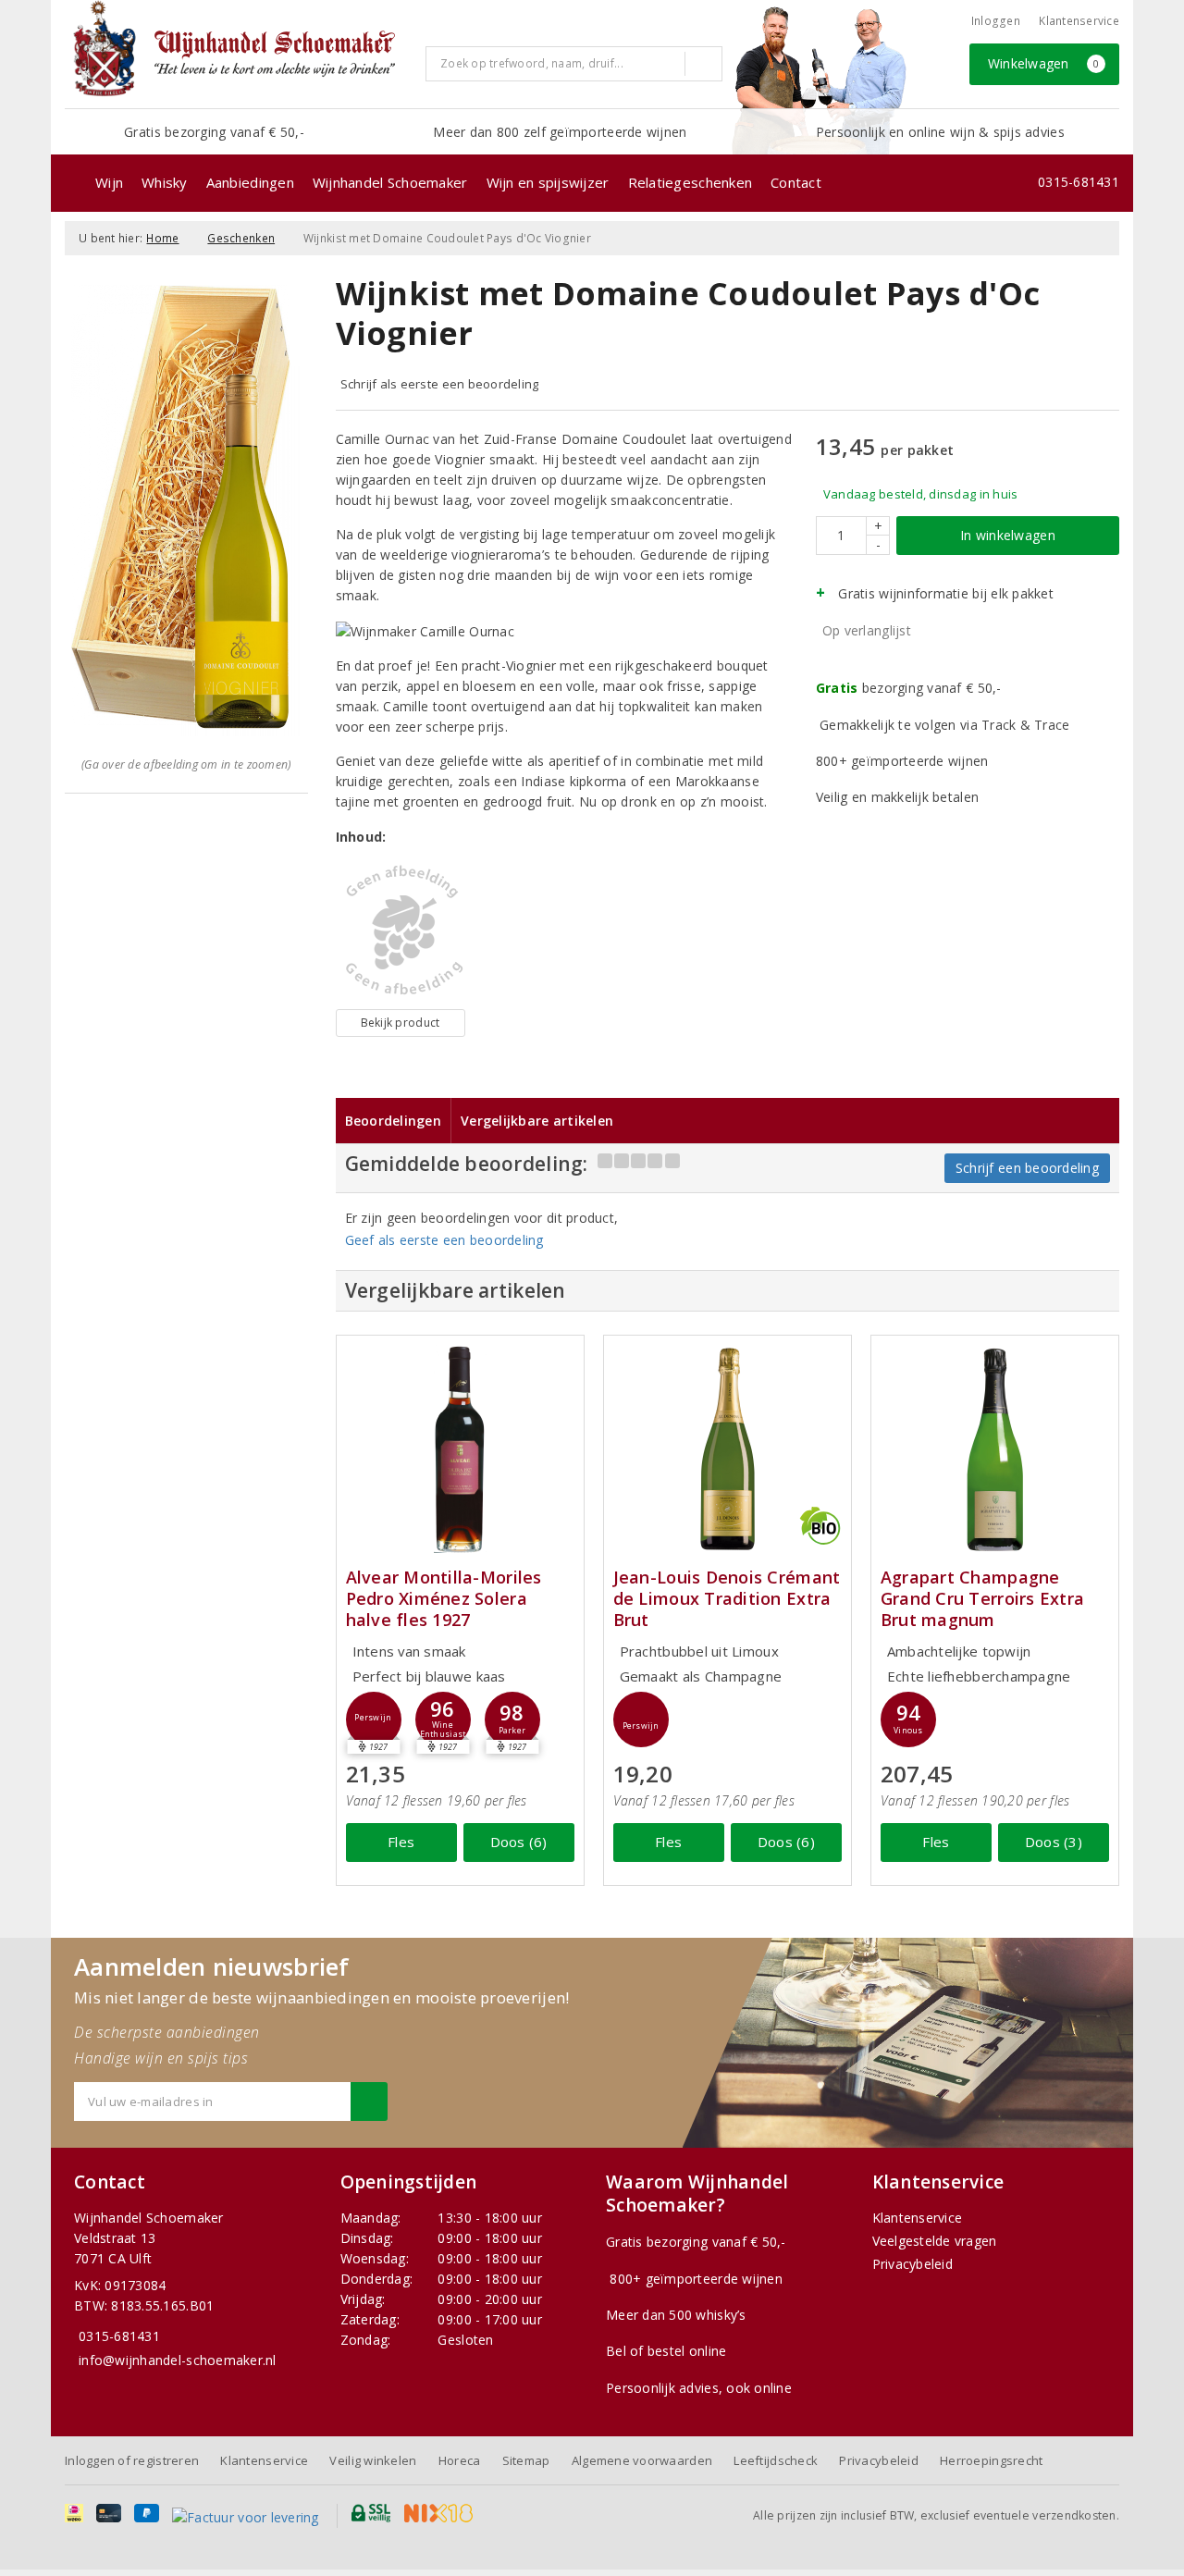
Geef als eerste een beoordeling (444, 1240)
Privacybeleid (913, 2264)
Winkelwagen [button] (1044, 63)
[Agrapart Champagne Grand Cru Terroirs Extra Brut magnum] (995, 1449)
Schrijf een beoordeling (1027, 1168)
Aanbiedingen (250, 182)
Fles (401, 1842)
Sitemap (526, 2460)
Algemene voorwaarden (642, 2460)
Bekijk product (401, 1023)
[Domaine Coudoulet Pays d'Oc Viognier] (401, 931)
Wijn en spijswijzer (548, 182)
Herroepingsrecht (991, 2460)
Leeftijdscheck (776, 2460)
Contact (796, 182)
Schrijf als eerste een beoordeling (440, 384)
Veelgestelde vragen (935, 2241)
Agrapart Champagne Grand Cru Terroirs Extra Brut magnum (982, 1599)
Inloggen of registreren (132, 2460)
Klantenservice (1079, 21)
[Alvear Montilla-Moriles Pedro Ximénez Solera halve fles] (460, 1449)
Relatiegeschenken (691, 182)
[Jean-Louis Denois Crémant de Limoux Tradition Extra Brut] (728, 1449)
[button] (374, 1719)
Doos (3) (1054, 1842)
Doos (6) (519, 1842)
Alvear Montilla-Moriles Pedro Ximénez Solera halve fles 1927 (444, 1599)
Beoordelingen (393, 1121)
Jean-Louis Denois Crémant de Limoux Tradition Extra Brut (727, 1599)
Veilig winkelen (373, 2460)
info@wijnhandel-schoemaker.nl (178, 2360)
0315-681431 (1079, 182)
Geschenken (241, 238)
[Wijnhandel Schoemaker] (238, 54)
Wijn (109, 182)
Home (162, 238)
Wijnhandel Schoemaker (390, 182)
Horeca (460, 2460)
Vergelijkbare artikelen (537, 1121)
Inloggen (996, 21)
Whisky (165, 182)
